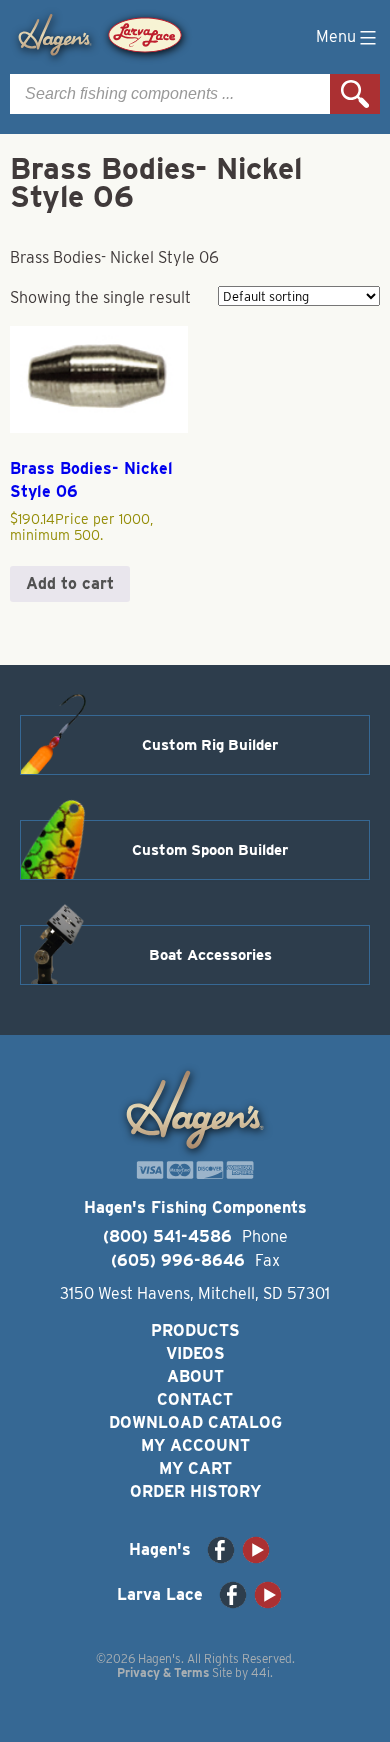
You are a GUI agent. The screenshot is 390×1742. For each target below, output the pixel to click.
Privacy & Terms (163, 1672)
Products (195, 1330)
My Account (195, 1445)
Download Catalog (195, 1422)
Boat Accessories (210, 955)
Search (355, 94)
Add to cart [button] (70, 583)
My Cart (195, 1468)
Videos (195, 1353)
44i (260, 1672)
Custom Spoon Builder (210, 850)
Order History (195, 1491)
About (195, 1376)
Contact (195, 1399)
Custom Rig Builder (210, 745)
